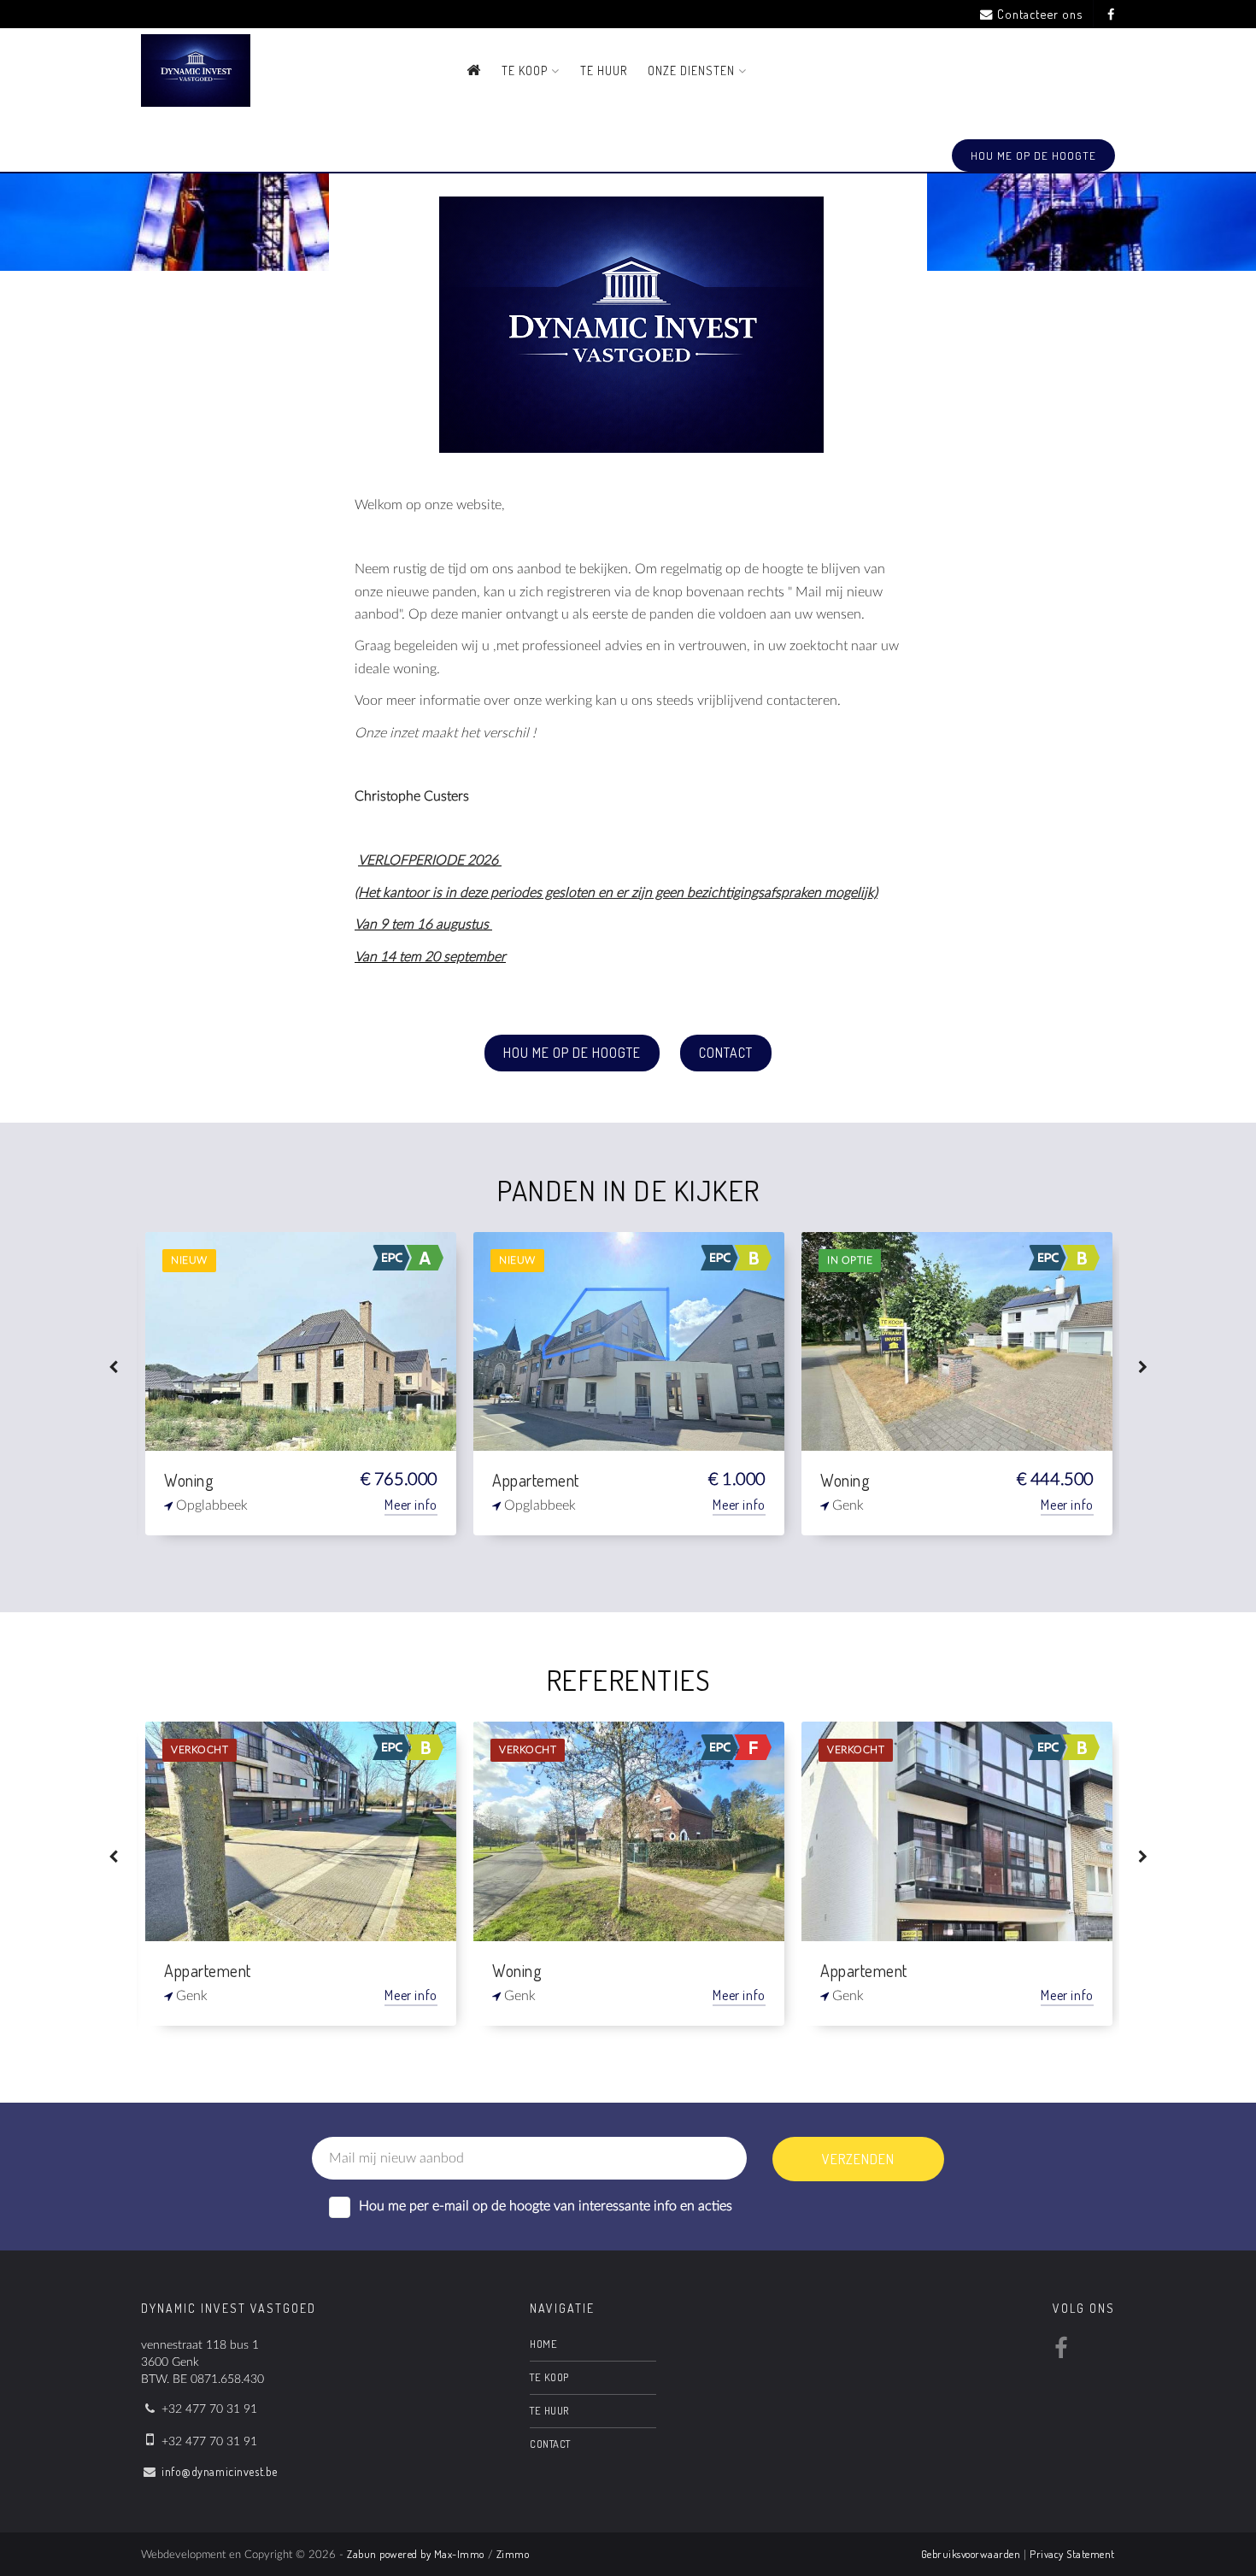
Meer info (411, 1505)
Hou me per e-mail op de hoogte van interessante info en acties (546, 2206)
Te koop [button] (526, 70)
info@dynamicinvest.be (220, 2471)
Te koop (549, 2377)
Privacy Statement (1072, 2554)
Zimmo (513, 2554)
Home (543, 2344)
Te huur (604, 70)
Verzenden (858, 2159)
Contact (726, 1053)
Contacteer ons (1040, 14)
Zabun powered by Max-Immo (416, 2554)
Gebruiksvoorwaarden (971, 2554)
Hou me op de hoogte (572, 1053)
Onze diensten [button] (693, 70)
